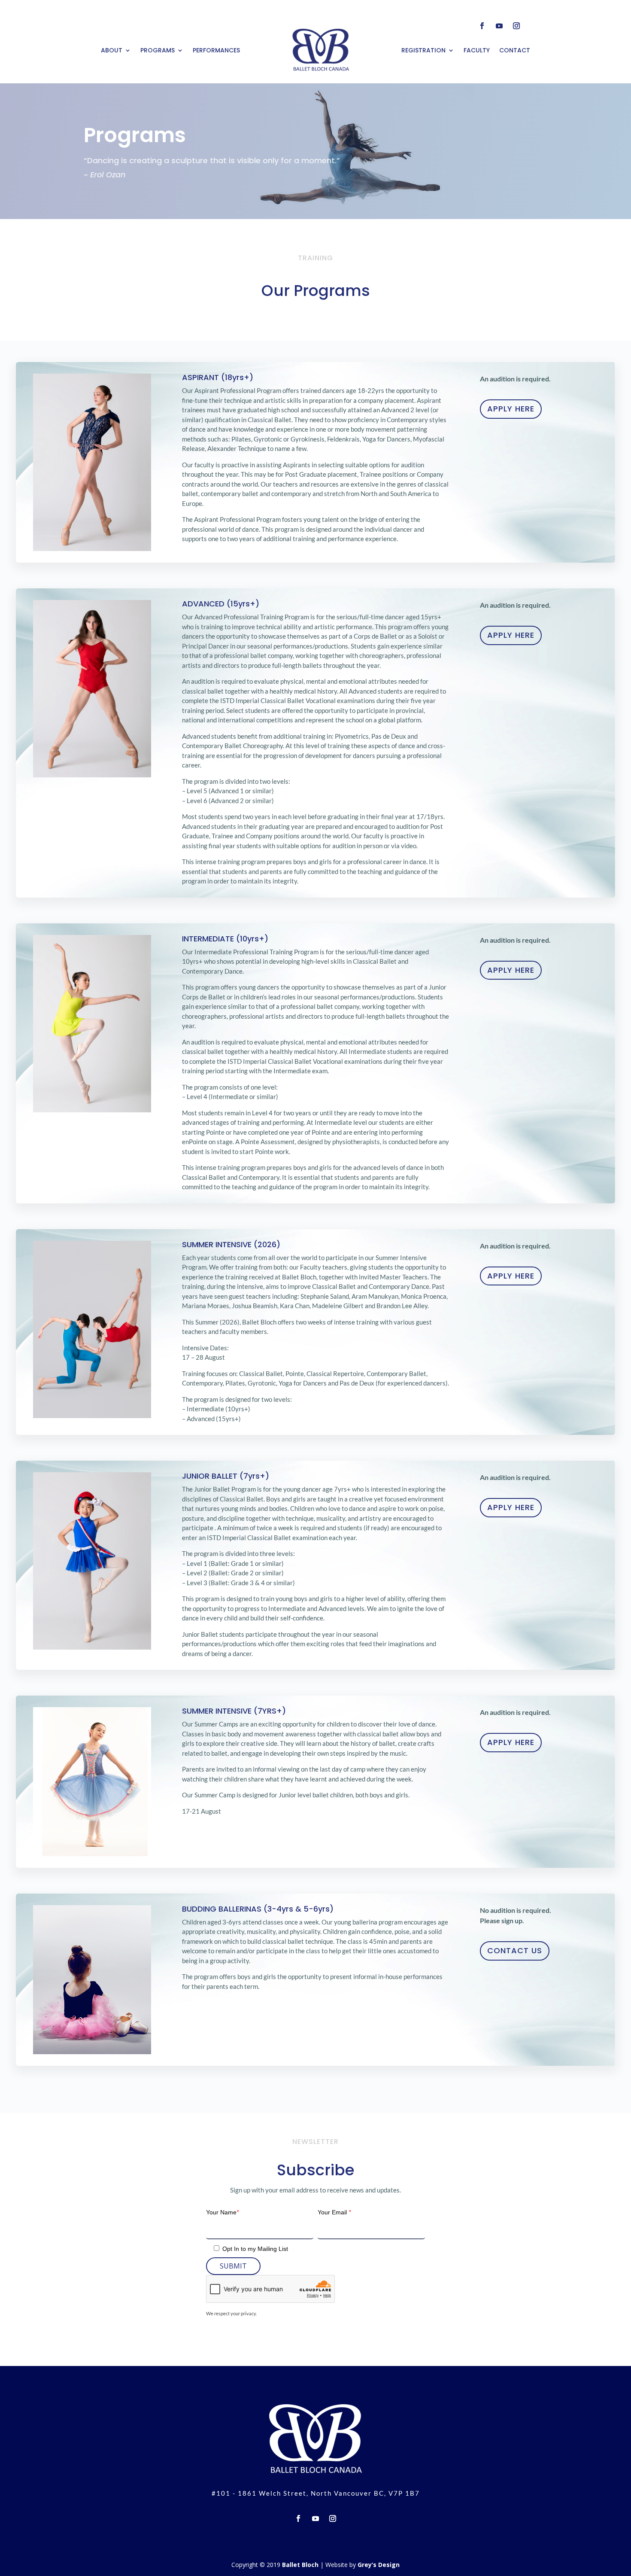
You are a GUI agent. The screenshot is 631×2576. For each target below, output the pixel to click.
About (112, 50)
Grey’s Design (379, 2565)
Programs (158, 50)
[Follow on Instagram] (516, 26)
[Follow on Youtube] (499, 26)
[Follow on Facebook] (482, 26)
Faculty (477, 50)
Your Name (222, 2212)
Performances (216, 50)
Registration (423, 50)
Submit (233, 2266)
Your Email (334, 2212)
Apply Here (511, 409)
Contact (515, 50)
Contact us (515, 1950)
